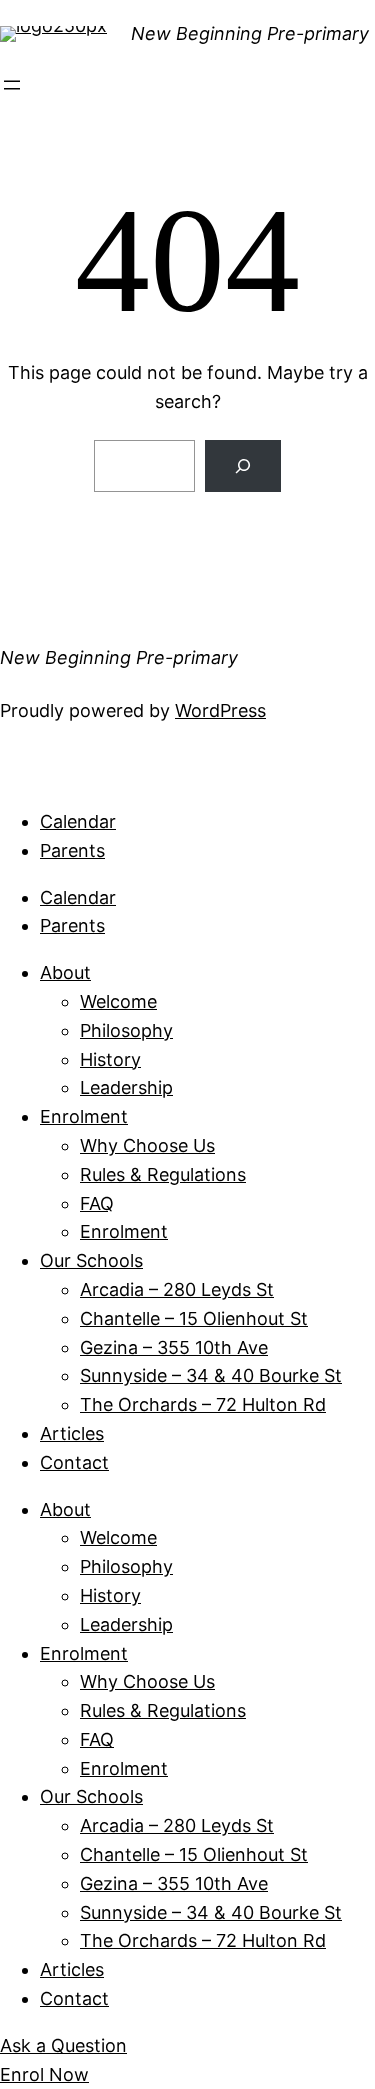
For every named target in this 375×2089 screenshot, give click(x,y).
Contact (74, 1462)
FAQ (97, 1203)
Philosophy (126, 1030)
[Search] (243, 466)
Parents (72, 850)
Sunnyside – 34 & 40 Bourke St (211, 1375)
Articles (72, 1433)
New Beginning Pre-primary (250, 33)
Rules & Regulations (163, 1174)
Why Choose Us (147, 1145)
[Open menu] (12, 85)
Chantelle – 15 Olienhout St (194, 1318)
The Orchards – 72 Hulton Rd (203, 1404)
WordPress (220, 710)
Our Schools (91, 1260)
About (65, 972)
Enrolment (84, 1116)
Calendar (78, 821)
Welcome (118, 1001)
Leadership (126, 1087)
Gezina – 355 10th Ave (174, 1347)
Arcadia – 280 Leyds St (177, 1289)
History (110, 1059)
